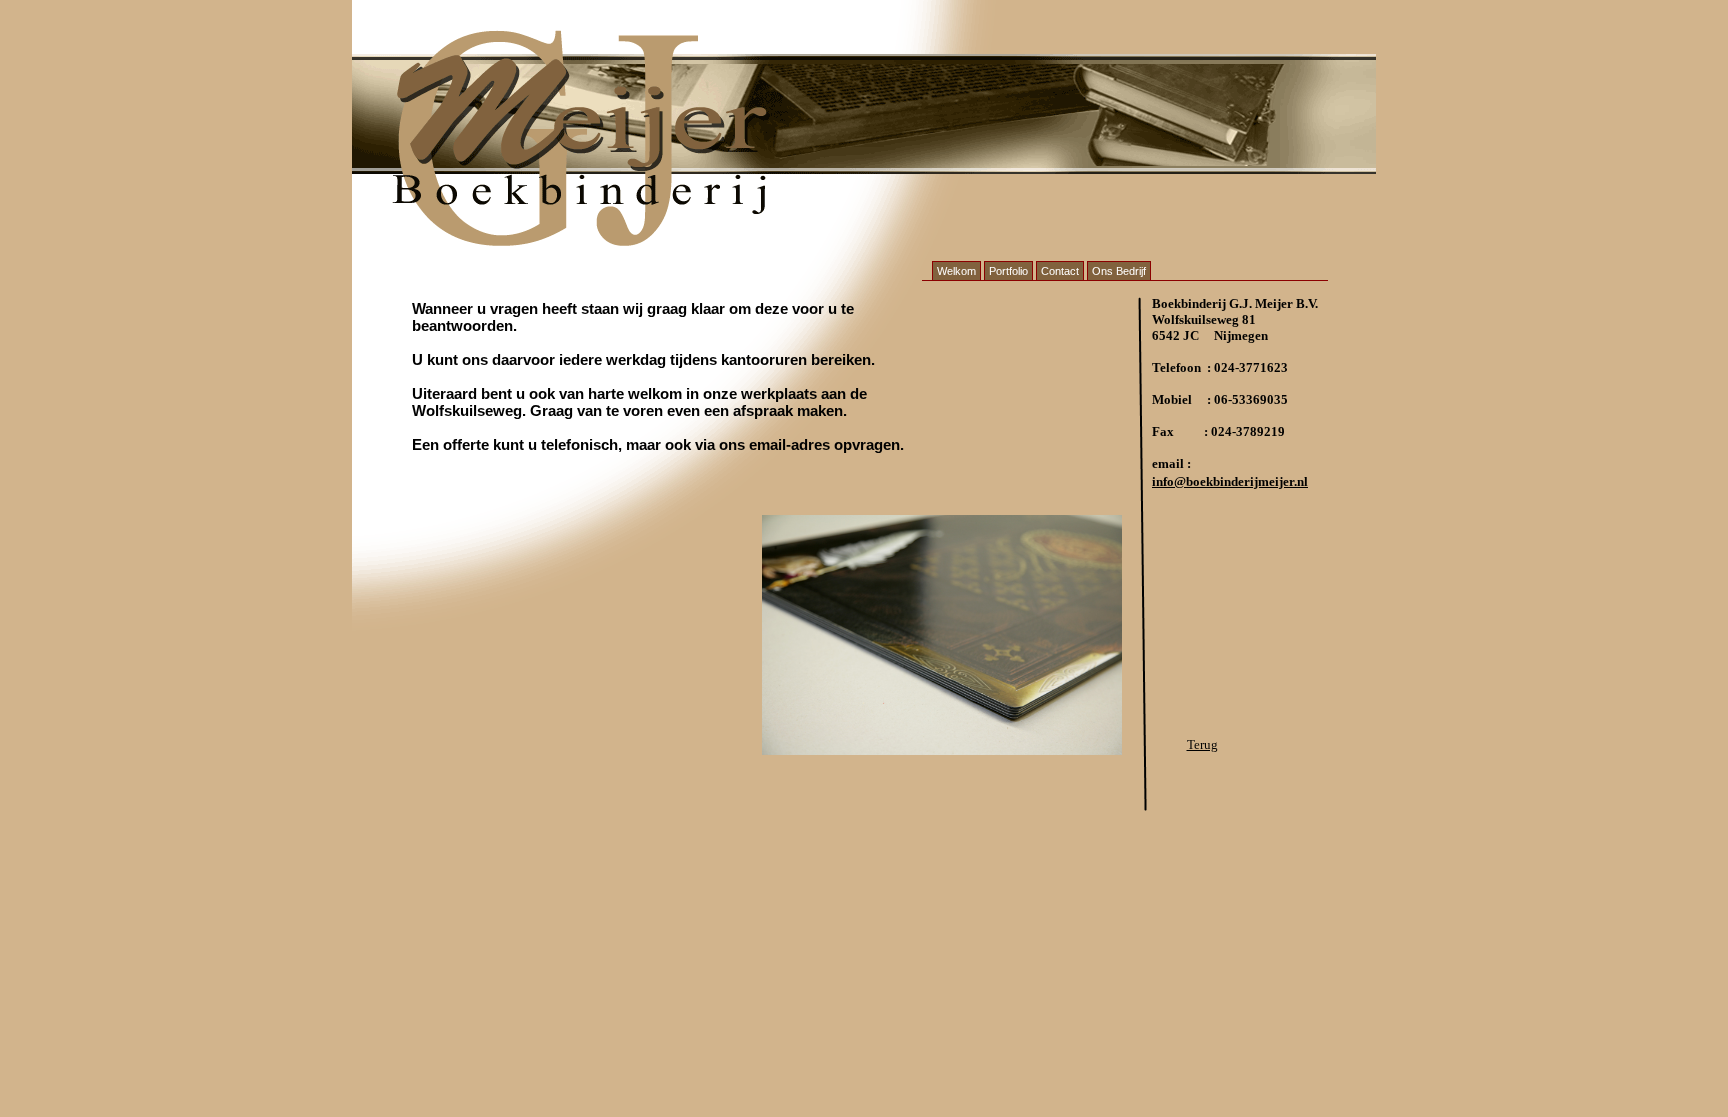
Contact (1060, 271)
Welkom (956, 271)
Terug (1202, 744)
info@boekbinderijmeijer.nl (1230, 481)
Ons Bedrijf (1119, 271)
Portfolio (1008, 271)
